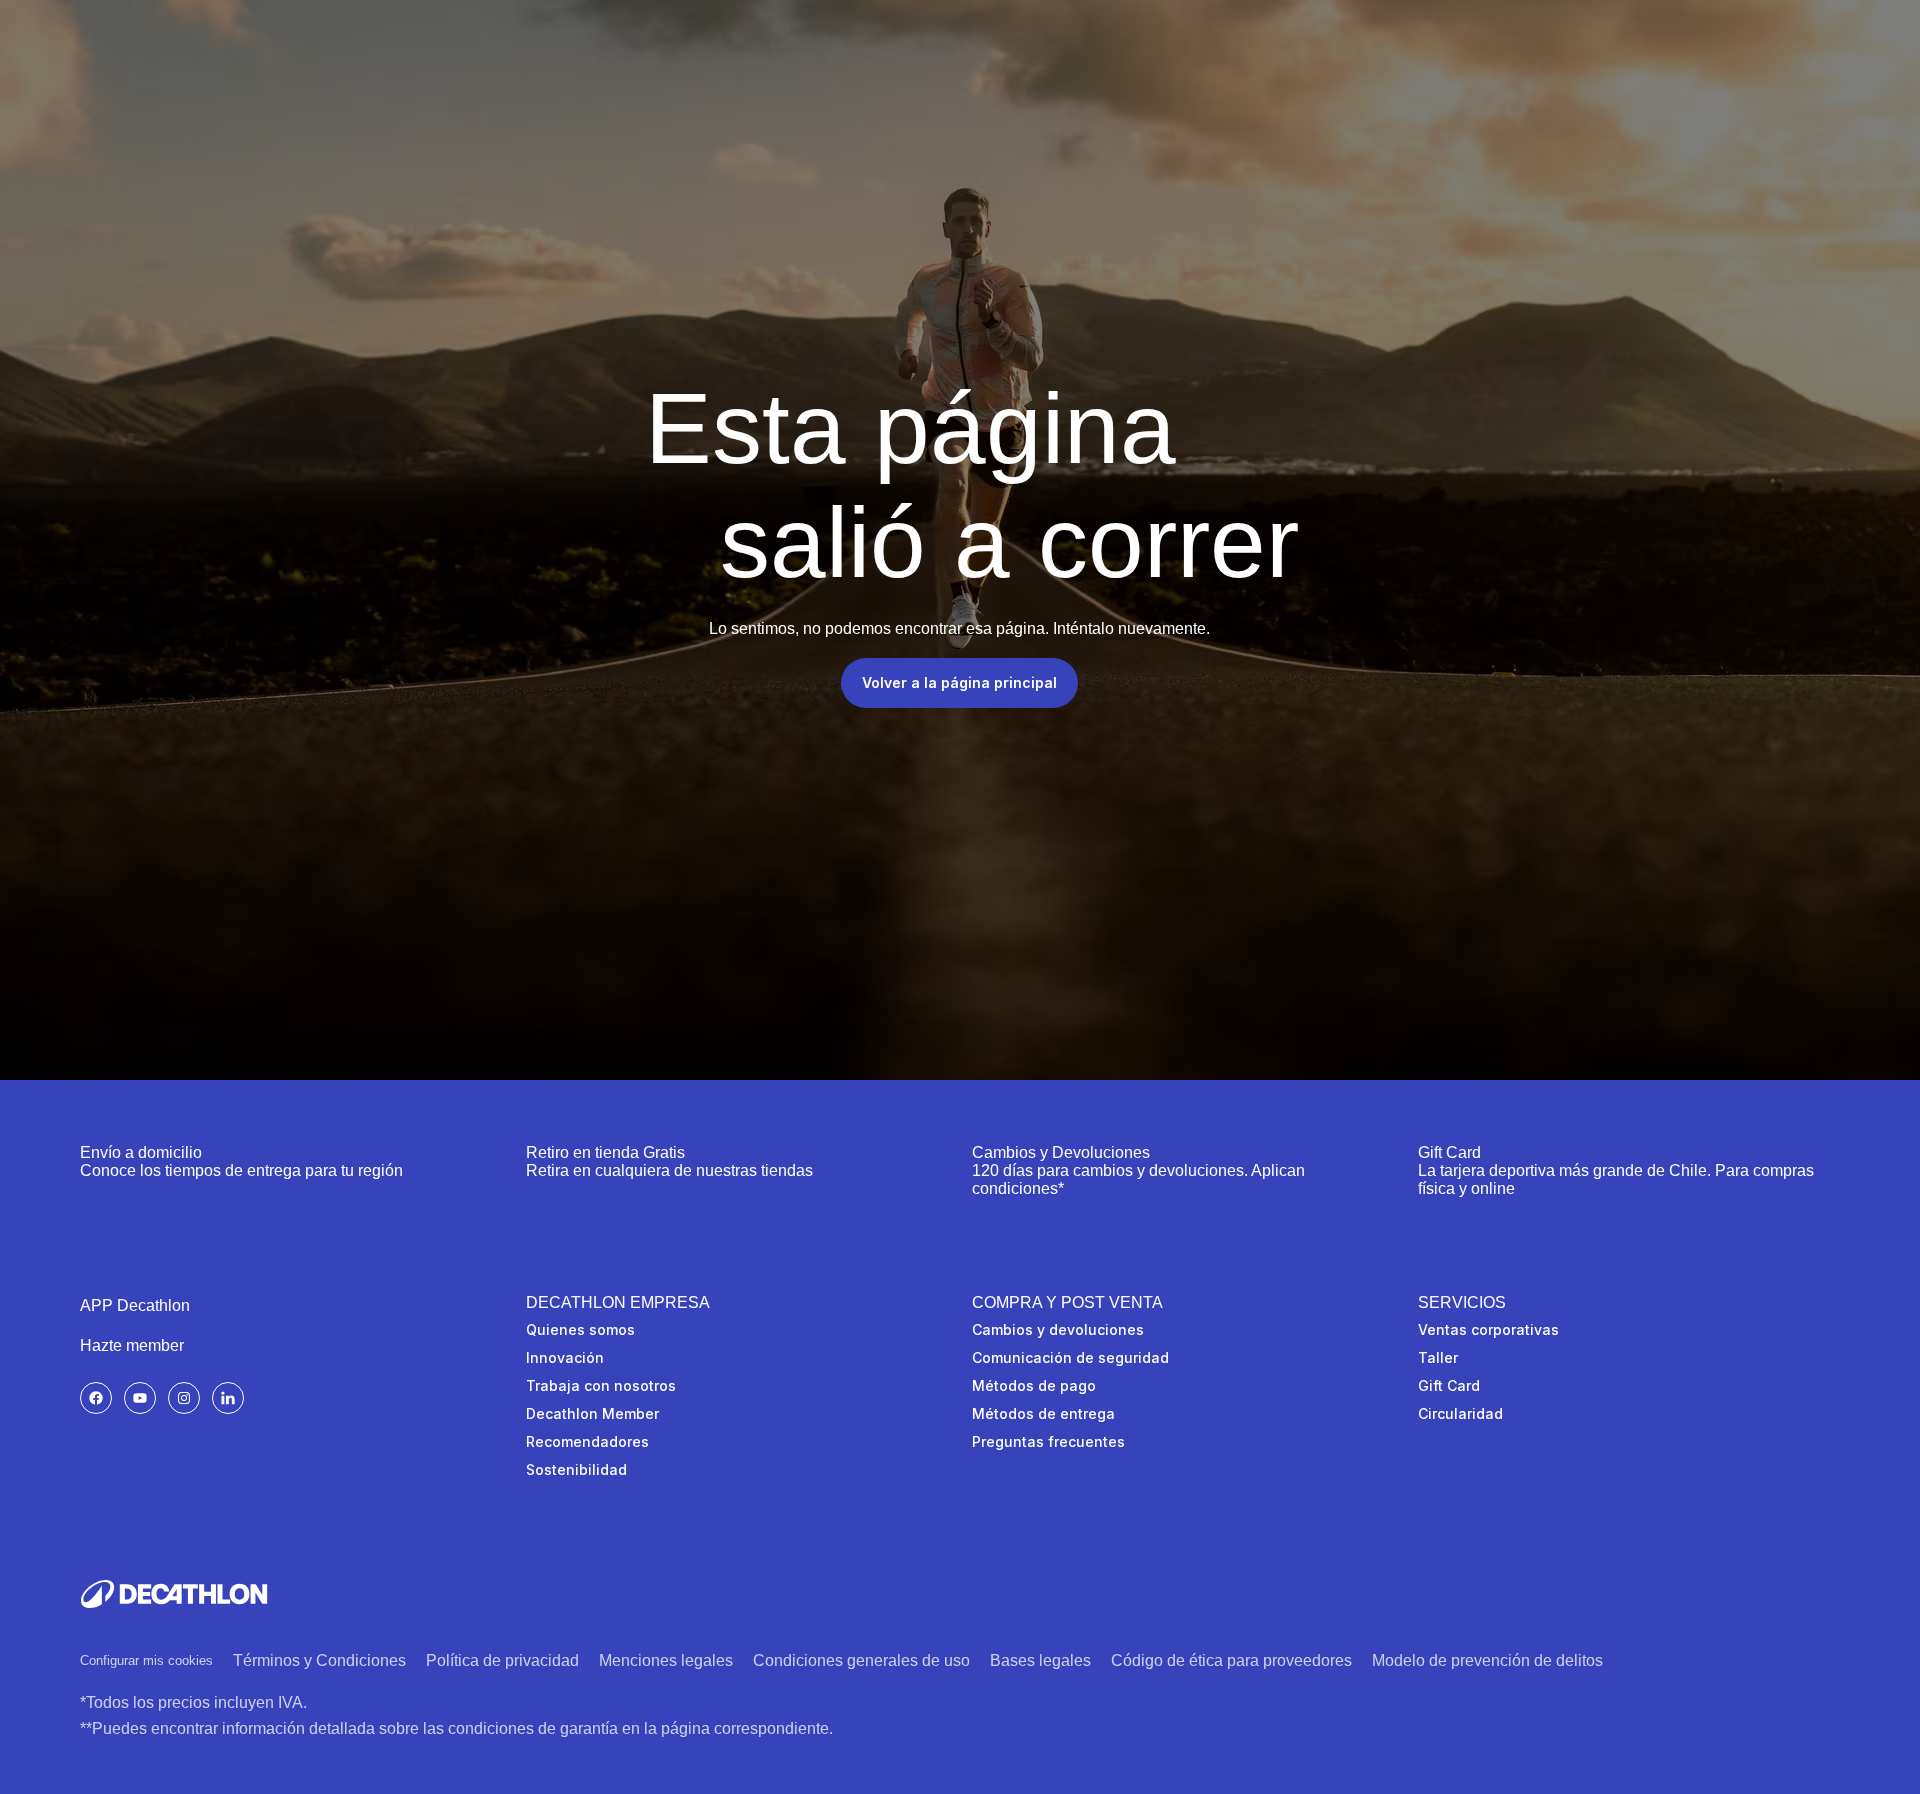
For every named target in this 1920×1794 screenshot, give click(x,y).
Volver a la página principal (959, 682)
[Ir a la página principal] (174, 1594)
